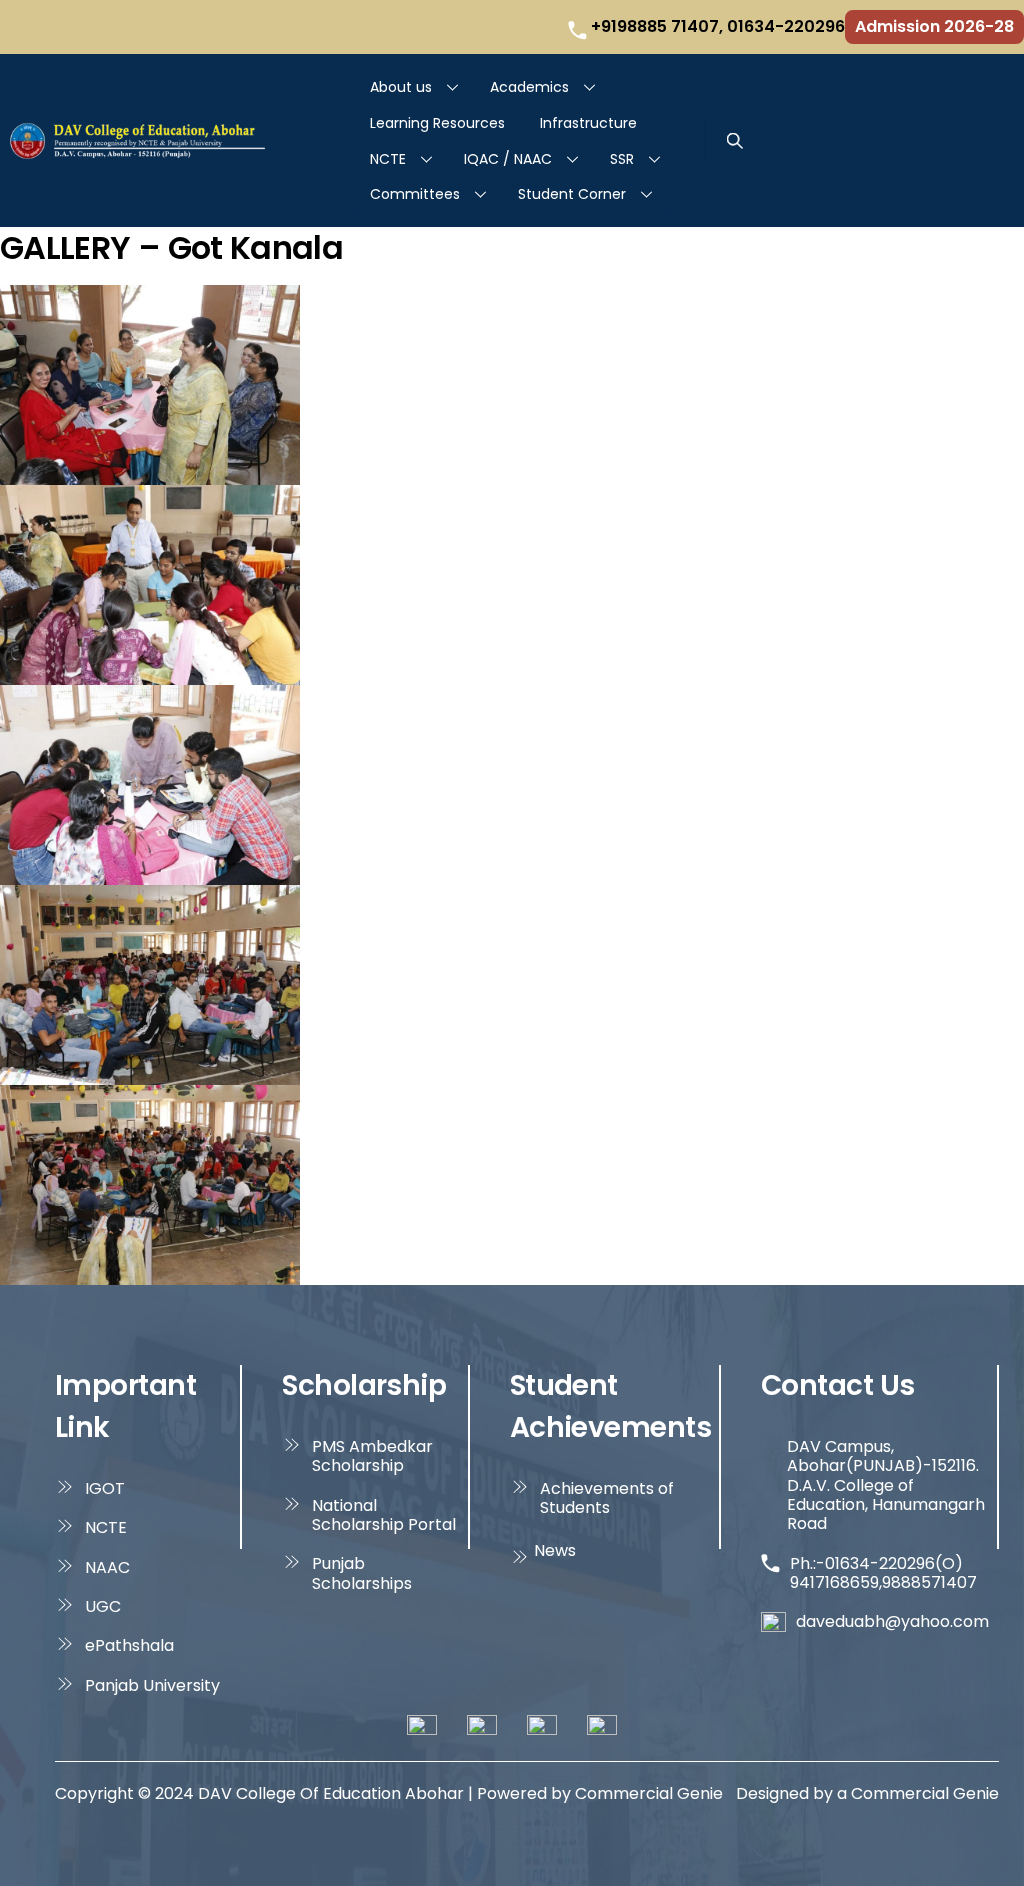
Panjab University (152, 1685)
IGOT (105, 1488)
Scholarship (364, 1385)
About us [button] (401, 87)
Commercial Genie (925, 1793)
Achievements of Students (607, 1498)
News (555, 1550)
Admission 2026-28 (934, 26)
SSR (622, 159)
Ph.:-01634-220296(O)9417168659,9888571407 (883, 1573)
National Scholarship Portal (384, 1515)
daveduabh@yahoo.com (892, 1621)
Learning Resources (437, 123)
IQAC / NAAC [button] (508, 159)
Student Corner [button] (572, 194)
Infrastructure (588, 123)
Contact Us (837, 1385)
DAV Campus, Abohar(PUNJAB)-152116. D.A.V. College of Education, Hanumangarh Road (886, 1485)
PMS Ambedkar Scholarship (372, 1456)
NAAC (107, 1567)
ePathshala (129, 1645)
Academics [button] (529, 87)
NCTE (388, 159)
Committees (415, 194)
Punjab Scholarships (362, 1573)
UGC (103, 1606)
